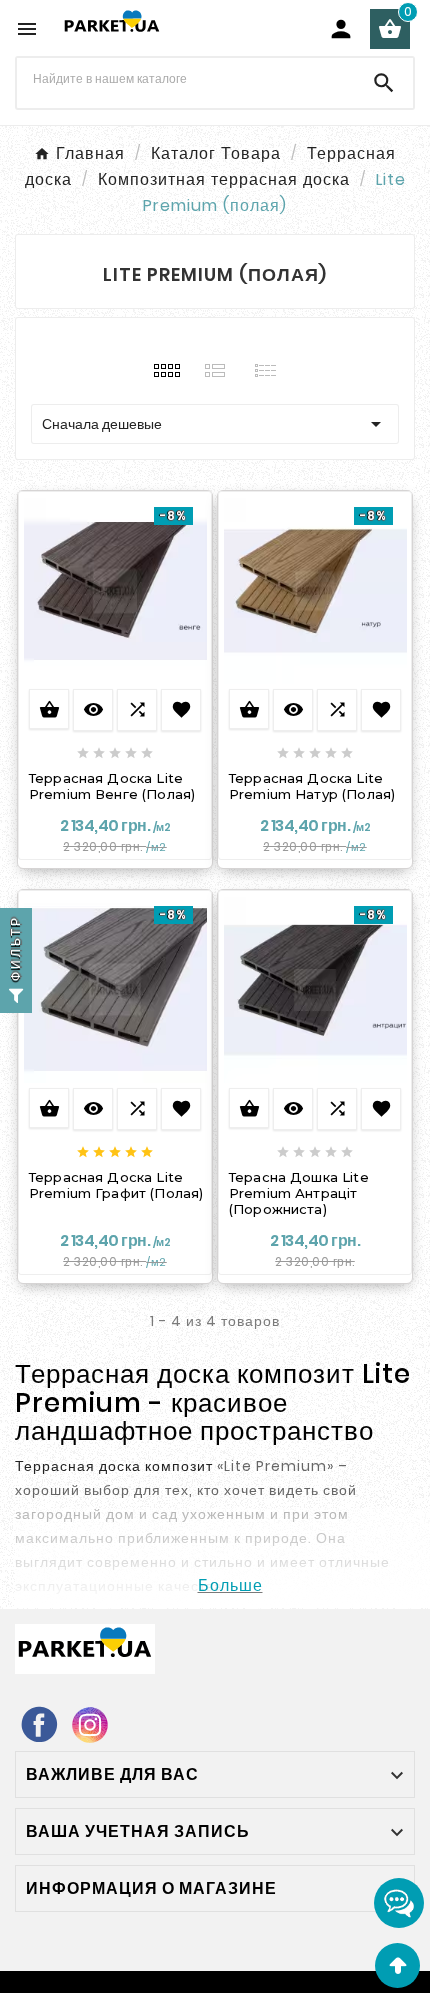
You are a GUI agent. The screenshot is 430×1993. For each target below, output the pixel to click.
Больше (230, 1585)
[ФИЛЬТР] (16, 997)
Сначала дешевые (215, 424)
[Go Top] (397, 1965)
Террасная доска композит (114, 1466)
